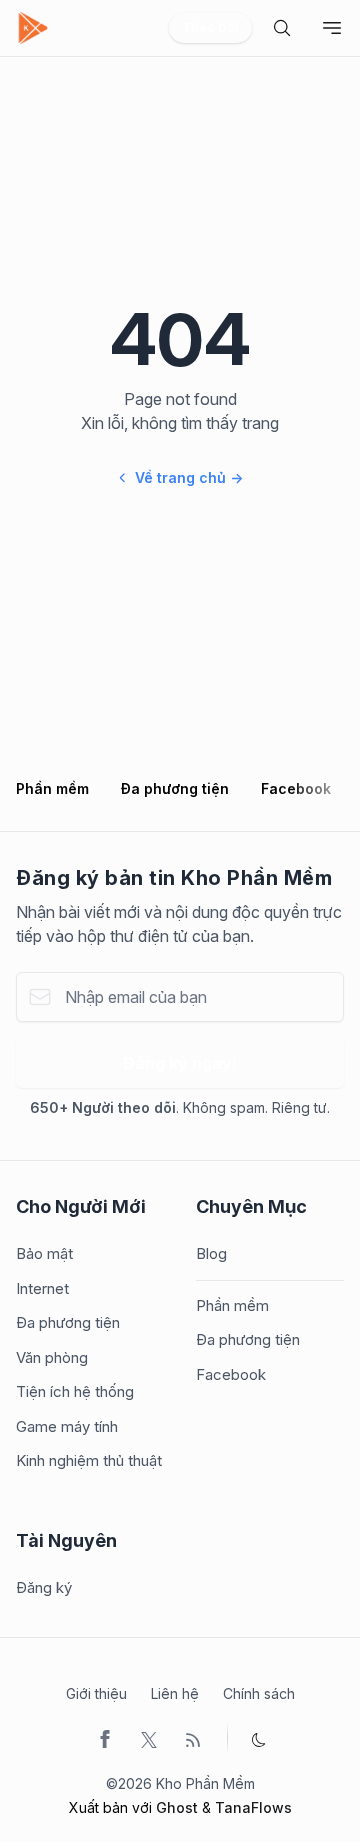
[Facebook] (105, 1738)
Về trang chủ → (189, 477)
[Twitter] (149, 1738)
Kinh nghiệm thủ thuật (89, 1460)
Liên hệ (175, 1693)
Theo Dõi (210, 27)
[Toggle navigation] (332, 28)
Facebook (296, 788)
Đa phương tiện (175, 788)
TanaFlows (253, 1807)
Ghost (177, 1807)
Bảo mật (44, 1253)
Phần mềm (52, 788)
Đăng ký (44, 1587)
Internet (42, 1288)
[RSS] (193, 1738)
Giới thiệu (96, 1693)
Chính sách (259, 1693)
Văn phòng (52, 1357)
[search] (282, 28)
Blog (211, 1253)
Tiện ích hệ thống (75, 1391)
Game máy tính (67, 1426)
